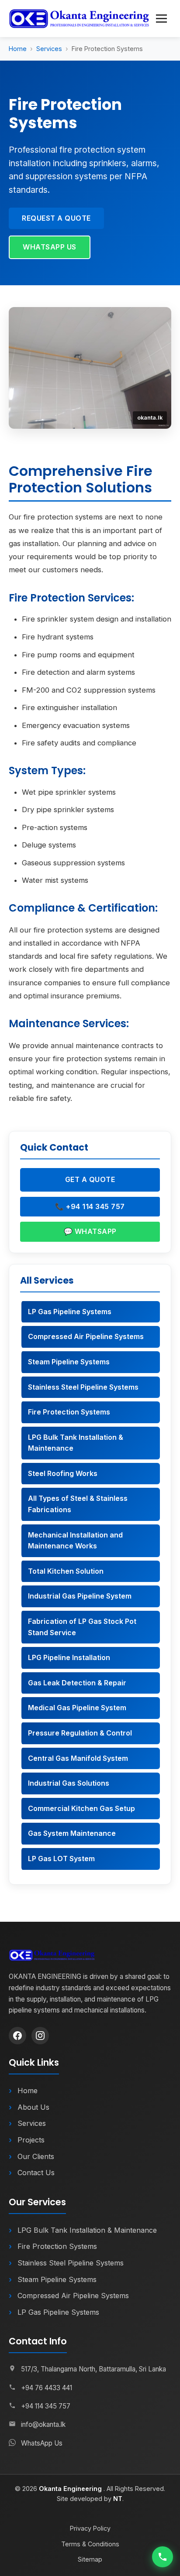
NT (118, 2499)
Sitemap (90, 2559)
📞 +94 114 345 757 (90, 1206)
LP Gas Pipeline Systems (70, 1312)
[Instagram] (40, 2036)
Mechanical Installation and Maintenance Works (75, 1541)
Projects (31, 2140)
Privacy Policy (90, 2528)
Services (49, 49)
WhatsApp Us (50, 247)
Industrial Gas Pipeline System (80, 1596)
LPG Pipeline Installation (69, 1657)
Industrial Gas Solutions (69, 1783)
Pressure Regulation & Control (80, 1733)
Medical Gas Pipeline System (77, 1708)
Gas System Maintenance (72, 1833)
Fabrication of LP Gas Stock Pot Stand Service (82, 1627)
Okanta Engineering (71, 2489)
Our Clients (36, 2156)
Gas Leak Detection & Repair (77, 1683)
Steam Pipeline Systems (69, 1362)
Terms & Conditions (90, 2544)
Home (18, 49)
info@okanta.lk (43, 2424)
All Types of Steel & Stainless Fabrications (78, 1504)
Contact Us (36, 2173)
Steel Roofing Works (63, 1473)
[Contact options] (163, 2557)
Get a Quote (90, 1179)
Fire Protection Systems (69, 1412)
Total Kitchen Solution (66, 1571)
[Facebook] (17, 2036)
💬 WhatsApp (90, 1231)
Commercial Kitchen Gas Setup (81, 1808)
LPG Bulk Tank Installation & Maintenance (76, 1443)
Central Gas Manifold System (78, 1758)
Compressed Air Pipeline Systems (86, 1336)
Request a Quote (56, 218)
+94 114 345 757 (46, 2406)
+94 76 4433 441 (47, 2388)
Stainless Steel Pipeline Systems (83, 1387)
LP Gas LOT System (61, 1859)
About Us (33, 2107)
